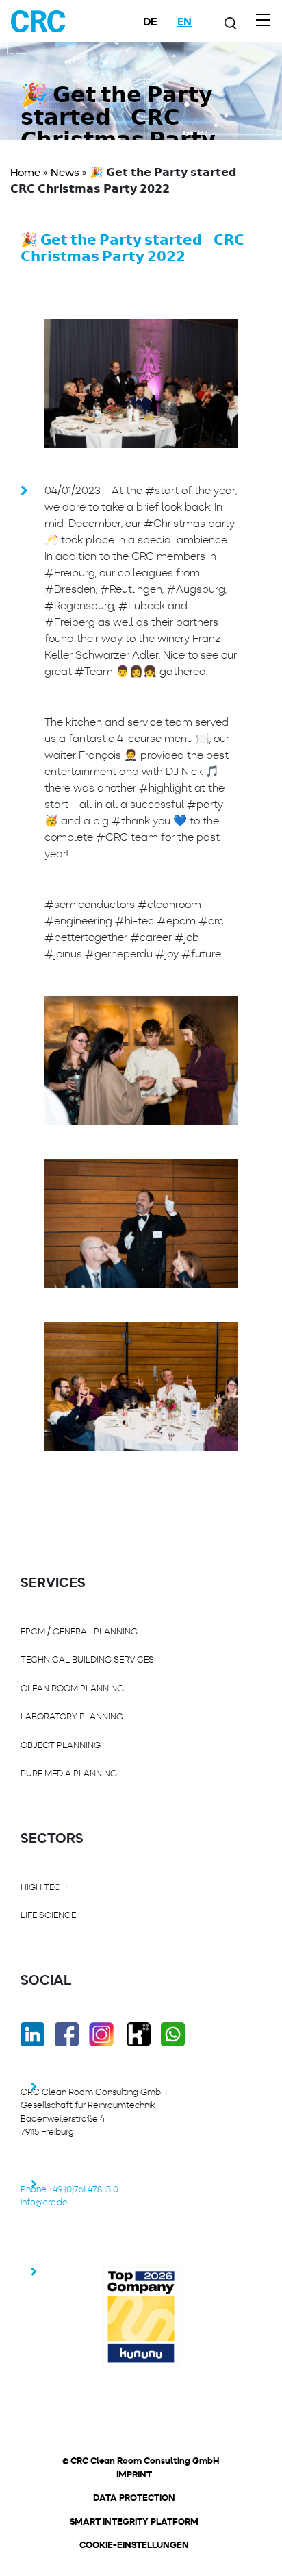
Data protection (134, 2498)
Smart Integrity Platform (134, 2522)
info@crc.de (44, 2202)
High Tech (44, 1887)
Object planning (61, 1745)
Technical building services (87, 1659)
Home (25, 172)
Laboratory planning (72, 1716)
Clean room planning (72, 1688)
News (65, 172)
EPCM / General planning (79, 1631)
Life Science (48, 1915)
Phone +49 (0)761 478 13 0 (69, 2189)
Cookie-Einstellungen (134, 2545)
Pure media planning (69, 1773)
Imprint (134, 2475)
